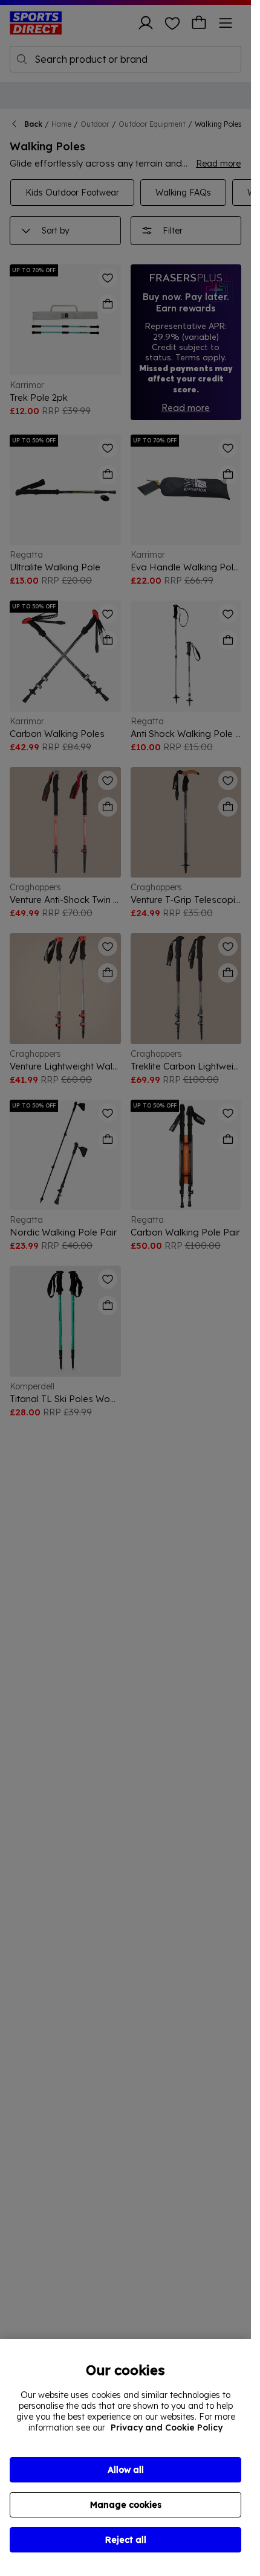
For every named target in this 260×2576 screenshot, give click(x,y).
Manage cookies (126, 2505)
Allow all (126, 2470)
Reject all (126, 2540)
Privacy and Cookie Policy (167, 2428)
